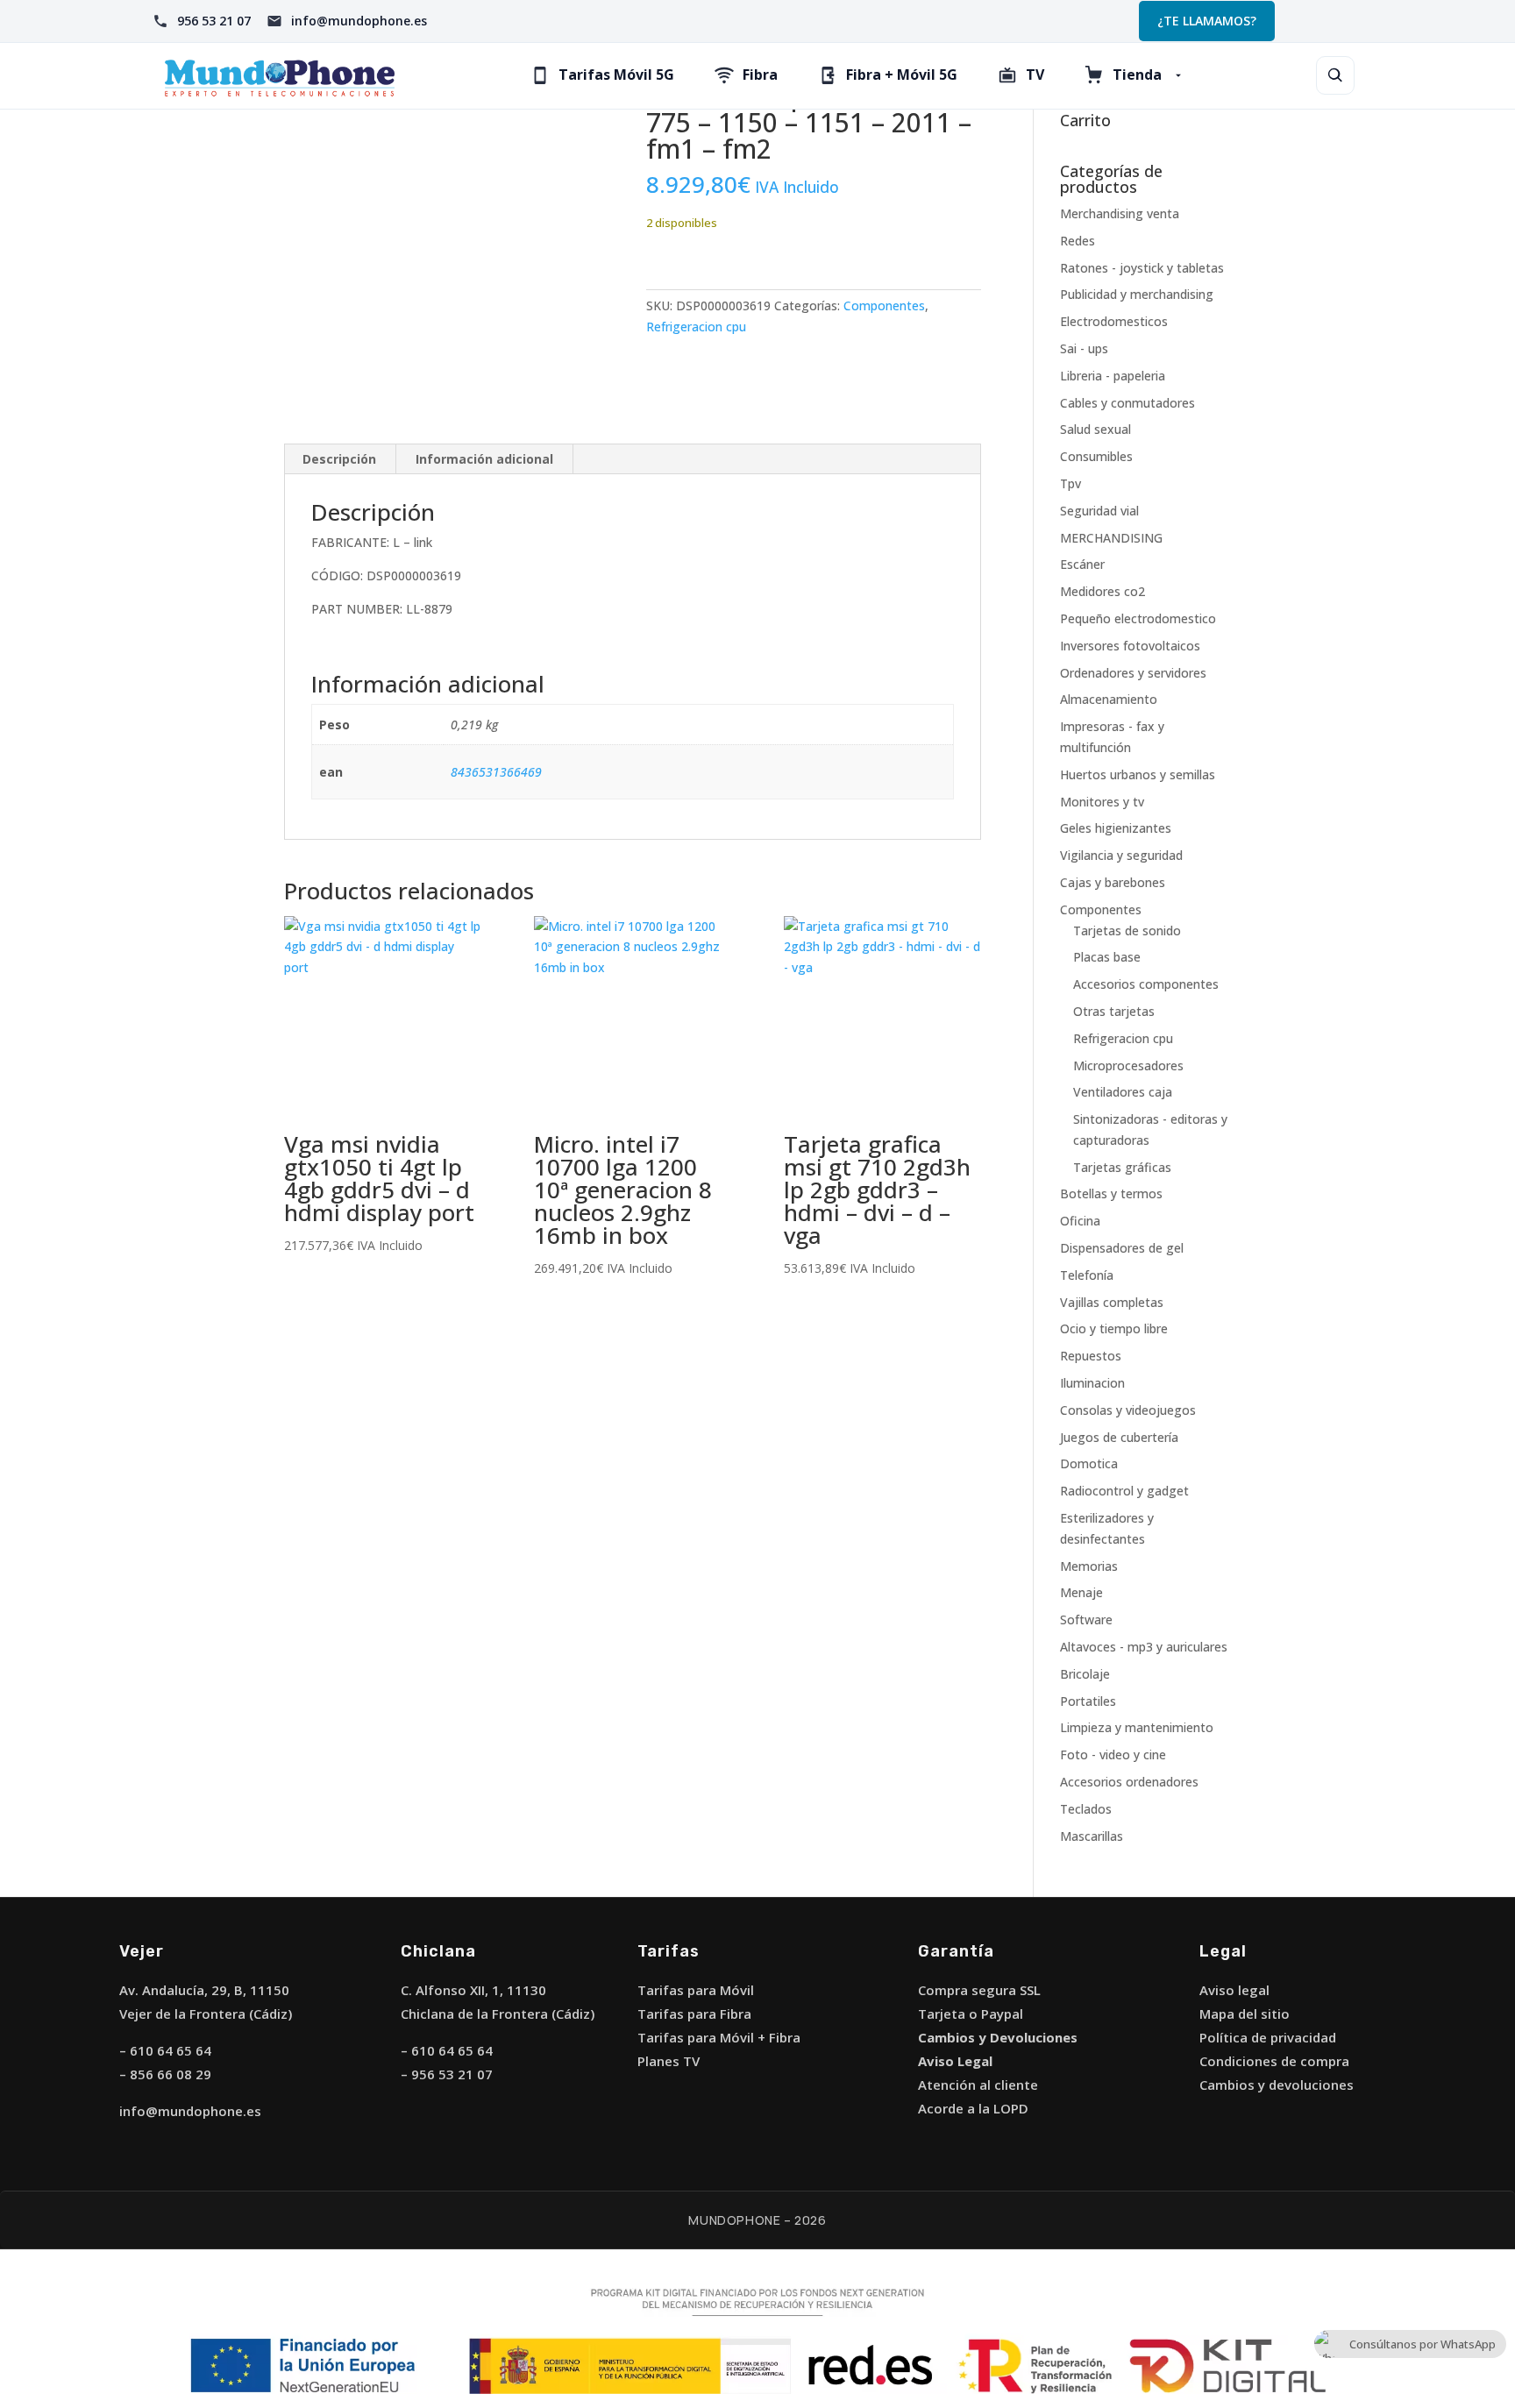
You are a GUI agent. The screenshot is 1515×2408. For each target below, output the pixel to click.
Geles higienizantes (1116, 828)
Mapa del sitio (1245, 2014)
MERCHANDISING (1111, 538)
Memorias (1089, 1566)
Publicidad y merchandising (1137, 294)
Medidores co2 (1102, 591)
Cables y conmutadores (1127, 403)
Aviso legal (1234, 1990)
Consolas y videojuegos (1128, 1410)
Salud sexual (1095, 429)
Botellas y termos (1111, 1193)
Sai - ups (1084, 348)
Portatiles (1088, 1701)
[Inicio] (280, 76)
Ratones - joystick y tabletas (1142, 268)
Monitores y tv (1102, 802)
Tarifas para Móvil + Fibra (719, 2037)
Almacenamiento (1109, 699)
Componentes (884, 305)
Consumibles (1096, 456)
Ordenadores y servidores (1133, 673)
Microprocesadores (1128, 1065)
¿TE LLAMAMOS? (1207, 21)
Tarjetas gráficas (1122, 1167)
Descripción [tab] (339, 459)
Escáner (1082, 564)
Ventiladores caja (1123, 1092)
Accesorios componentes (1146, 984)
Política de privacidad (1268, 2037)
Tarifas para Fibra (694, 2014)
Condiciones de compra (1274, 2061)
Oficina (1080, 1221)
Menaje (1081, 1592)
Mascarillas (1092, 1836)
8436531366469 (496, 772)
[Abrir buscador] (1335, 75)
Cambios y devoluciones (1277, 2085)
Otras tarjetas (1114, 1011)
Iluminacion (1092, 1383)
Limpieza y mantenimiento (1137, 1727)
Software (1086, 1620)
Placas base (1107, 957)
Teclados (1086, 1809)
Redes (1078, 241)
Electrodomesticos (1114, 321)
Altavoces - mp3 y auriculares (1144, 1647)
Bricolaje (1085, 1674)
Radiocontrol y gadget (1124, 1491)
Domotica (1089, 1463)
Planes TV (669, 2061)
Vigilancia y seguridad (1121, 855)
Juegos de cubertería (1119, 1437)
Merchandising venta (1120, 213)
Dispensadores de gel (1122, 1248)
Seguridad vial (1099, 511)
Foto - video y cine (1113, 1755)
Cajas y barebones (1113, 882)
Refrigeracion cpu (696, 327)
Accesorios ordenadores (1129, 1782)
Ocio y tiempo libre (1114, 1328)
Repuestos (1091, 1356)
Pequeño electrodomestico (1138, 618)
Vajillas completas (1112, 1302)
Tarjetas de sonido (1127, 931)
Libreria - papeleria (1113, 376)
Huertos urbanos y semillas (1138, 774)
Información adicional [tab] (484, 459)
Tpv (1070, 483)
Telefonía (1087, 1275)
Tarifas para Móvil (696, 1990)
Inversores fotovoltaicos (1130, 646)
